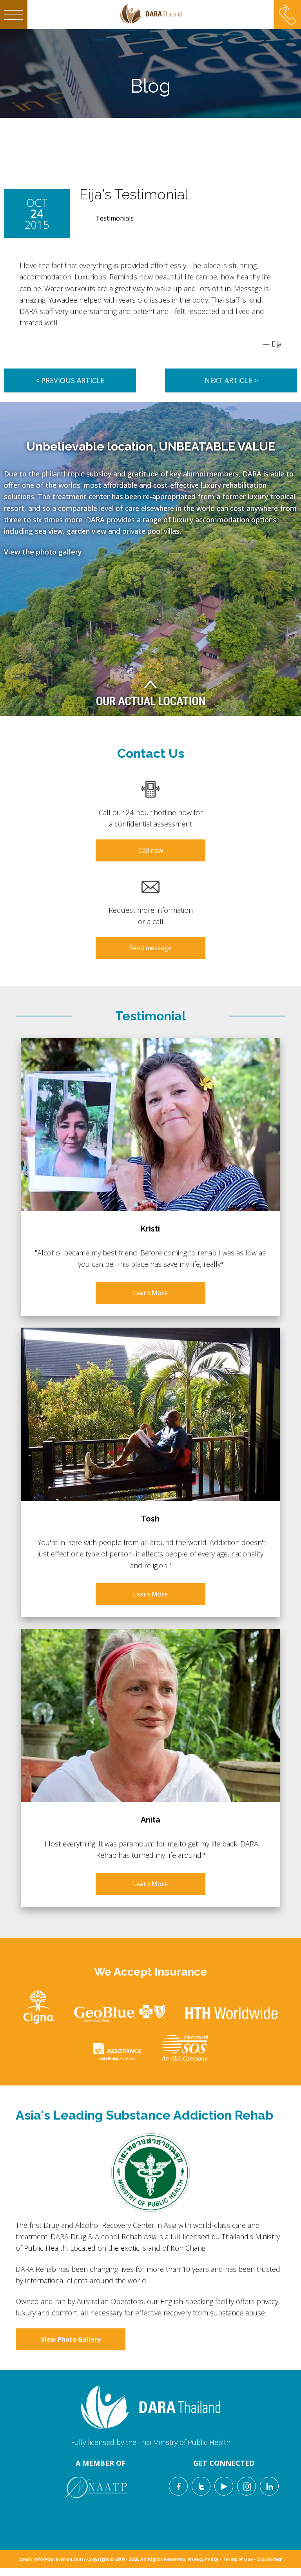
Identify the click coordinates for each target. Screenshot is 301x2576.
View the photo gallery (43, 552)
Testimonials (115, 218)
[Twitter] (201, 2486)
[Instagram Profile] (247, 2486)
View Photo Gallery (71, 2339)
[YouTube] (224, 2486)
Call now (151, 850)
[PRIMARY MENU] (14, 15)
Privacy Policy (203, 2559)
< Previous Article (70, 380)
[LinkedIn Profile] (269, 2486)
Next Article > (231, 380)
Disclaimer (269, 2559)
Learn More (150, 1293)
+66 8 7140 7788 (287, 9)
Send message (150, 948)
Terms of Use (238, 2559)
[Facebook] (178, 2486)
